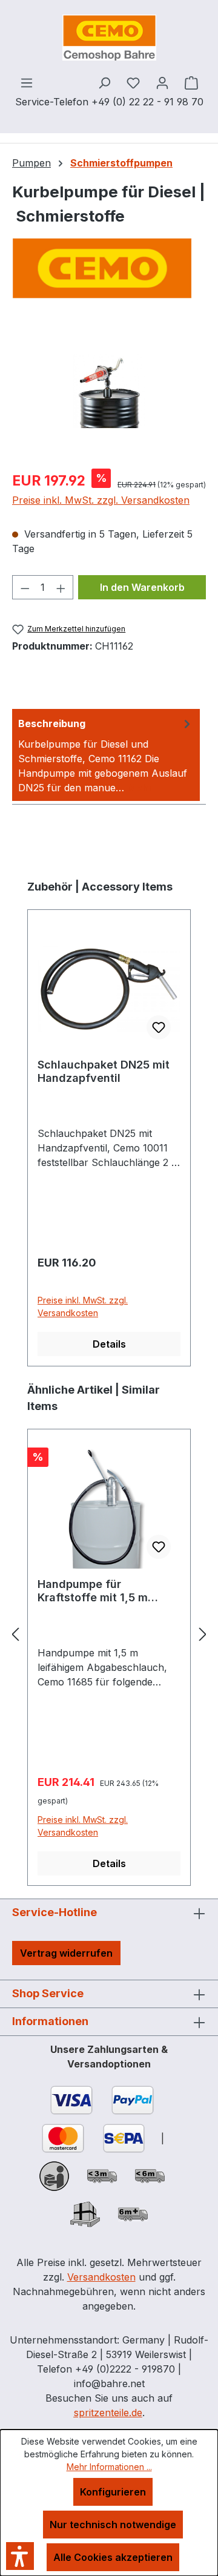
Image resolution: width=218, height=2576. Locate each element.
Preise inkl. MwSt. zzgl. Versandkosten (101, 500)
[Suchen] (104, 82)
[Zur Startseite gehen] (109, 38)
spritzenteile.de (108, 2413)
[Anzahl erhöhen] (61, 587)
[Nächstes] (203, 1634)
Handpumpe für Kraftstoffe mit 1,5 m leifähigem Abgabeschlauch (93, 1591)
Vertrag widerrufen (66, 1953)
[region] (109, 391)
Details (109, 1344)
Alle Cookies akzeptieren (113, 2557)
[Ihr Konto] (162, 82)
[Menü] (27, 82)
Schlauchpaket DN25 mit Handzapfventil (104, 1071)
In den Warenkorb (142, 587)
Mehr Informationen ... (109, 2467)
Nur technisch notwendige (113, 2525)
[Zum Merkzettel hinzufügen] (159, 1027)
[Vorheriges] (15, 1634)
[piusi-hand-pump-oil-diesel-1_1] (109, 391)
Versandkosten (101, 2277)
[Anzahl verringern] (25, 587)
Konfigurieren (113, 2492)
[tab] (106, 755)
